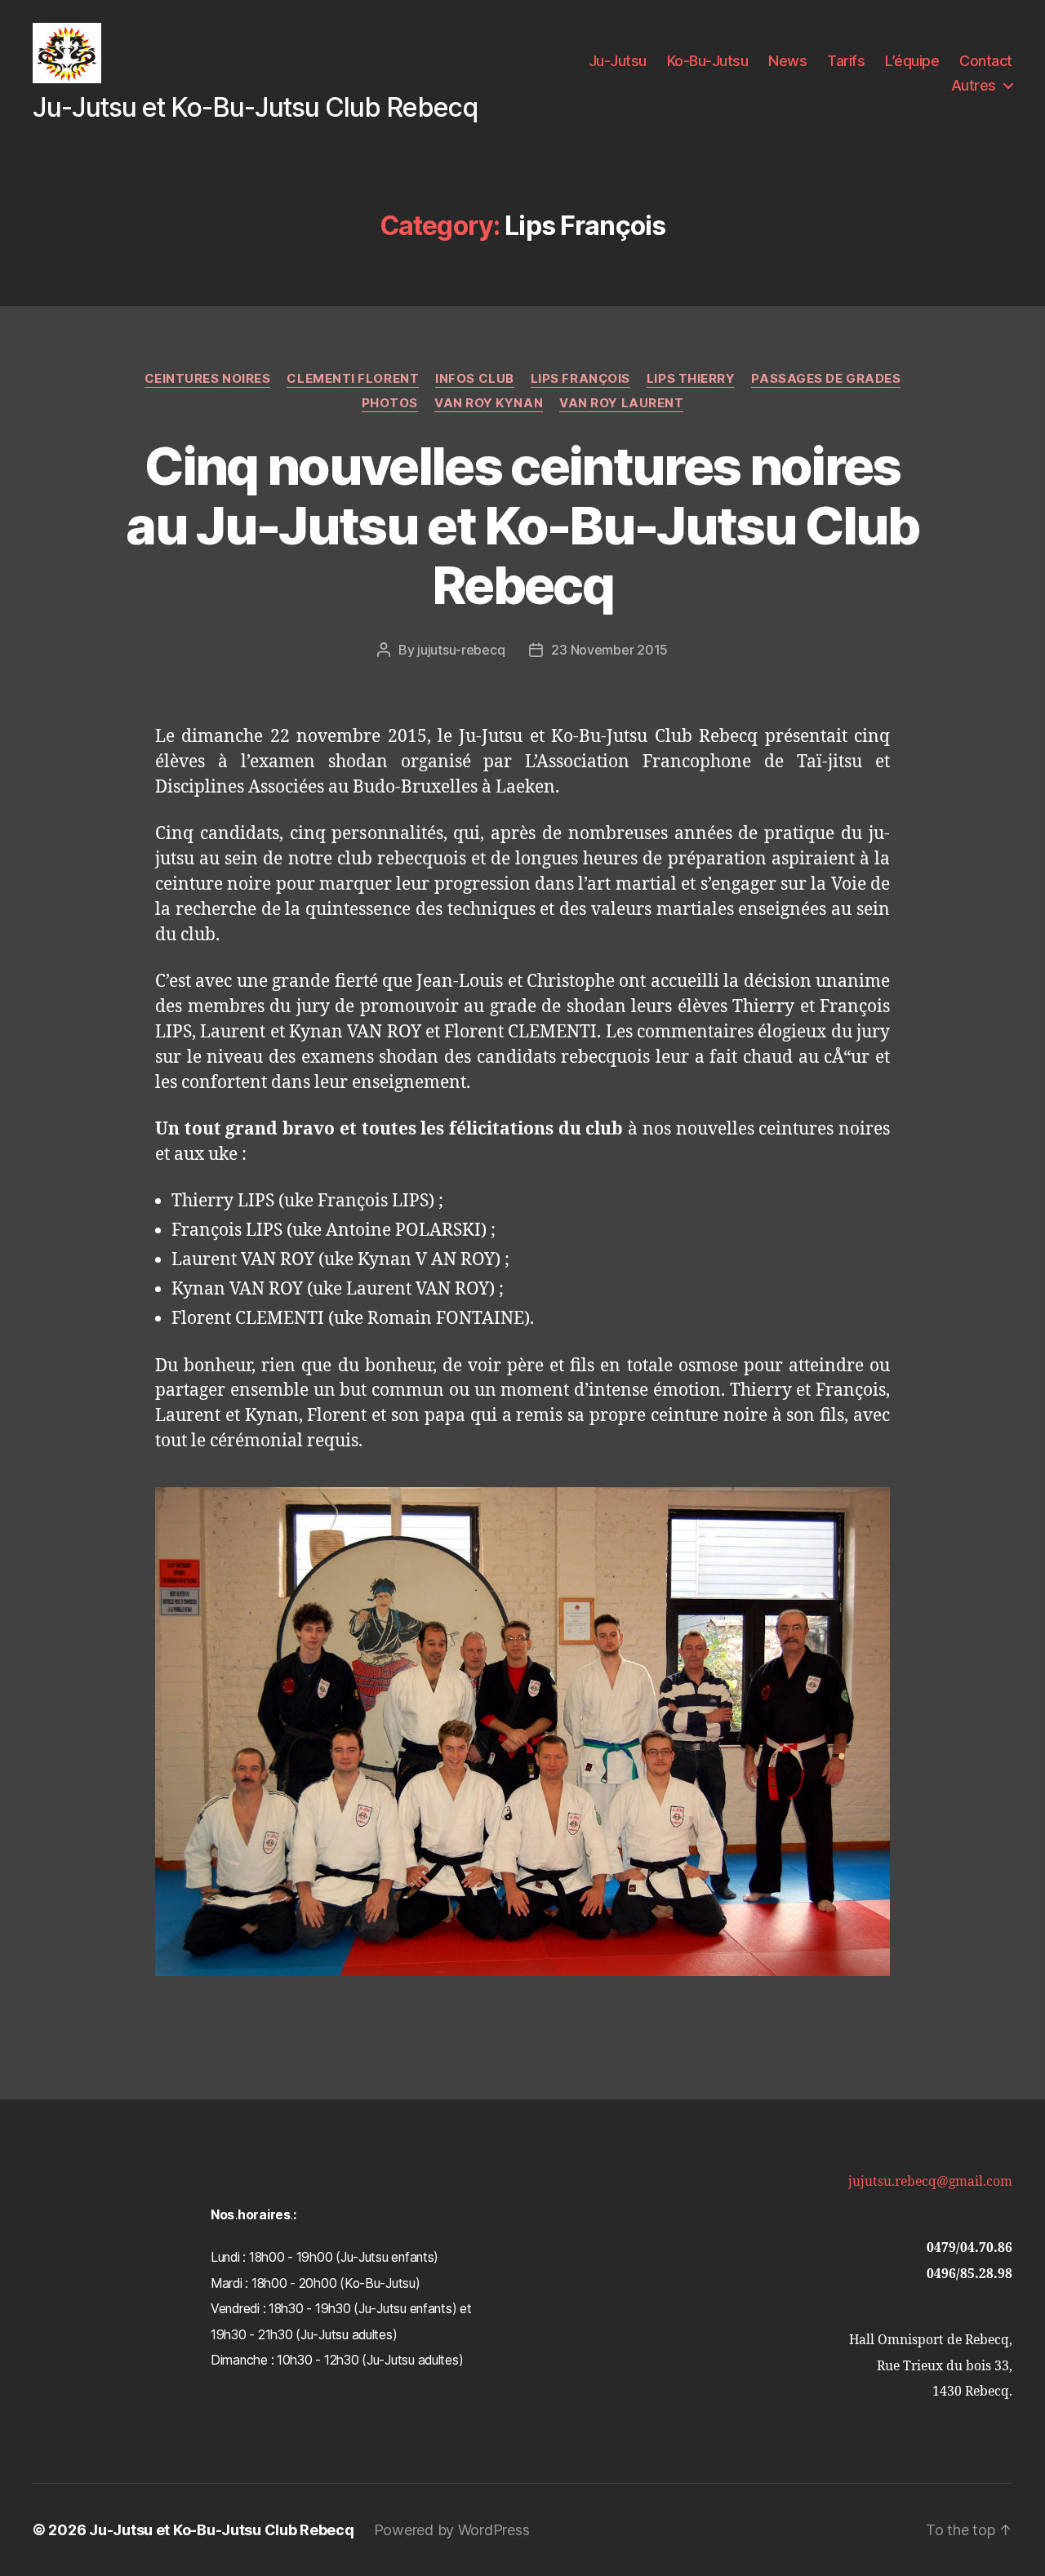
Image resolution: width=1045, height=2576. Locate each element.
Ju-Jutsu (618, 61)
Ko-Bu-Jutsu (708, 61)
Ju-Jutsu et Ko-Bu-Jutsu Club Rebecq (222, 2530)
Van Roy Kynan (489, 403)
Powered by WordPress (452, 2530)
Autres (974, 85)
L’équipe (912, 61)
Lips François (580, 379)
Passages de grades (826, 379)
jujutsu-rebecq (461, 650)
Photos (390, 403)
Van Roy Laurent (621, 403)
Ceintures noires (208, 379)
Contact (986, 61)
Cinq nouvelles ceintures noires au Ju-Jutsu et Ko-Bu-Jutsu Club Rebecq (522, 525)
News (787, 61)
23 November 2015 (609, 650)
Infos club (475, 379)
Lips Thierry (691, 379)
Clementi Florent (353, 379)
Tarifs (846, 61)
